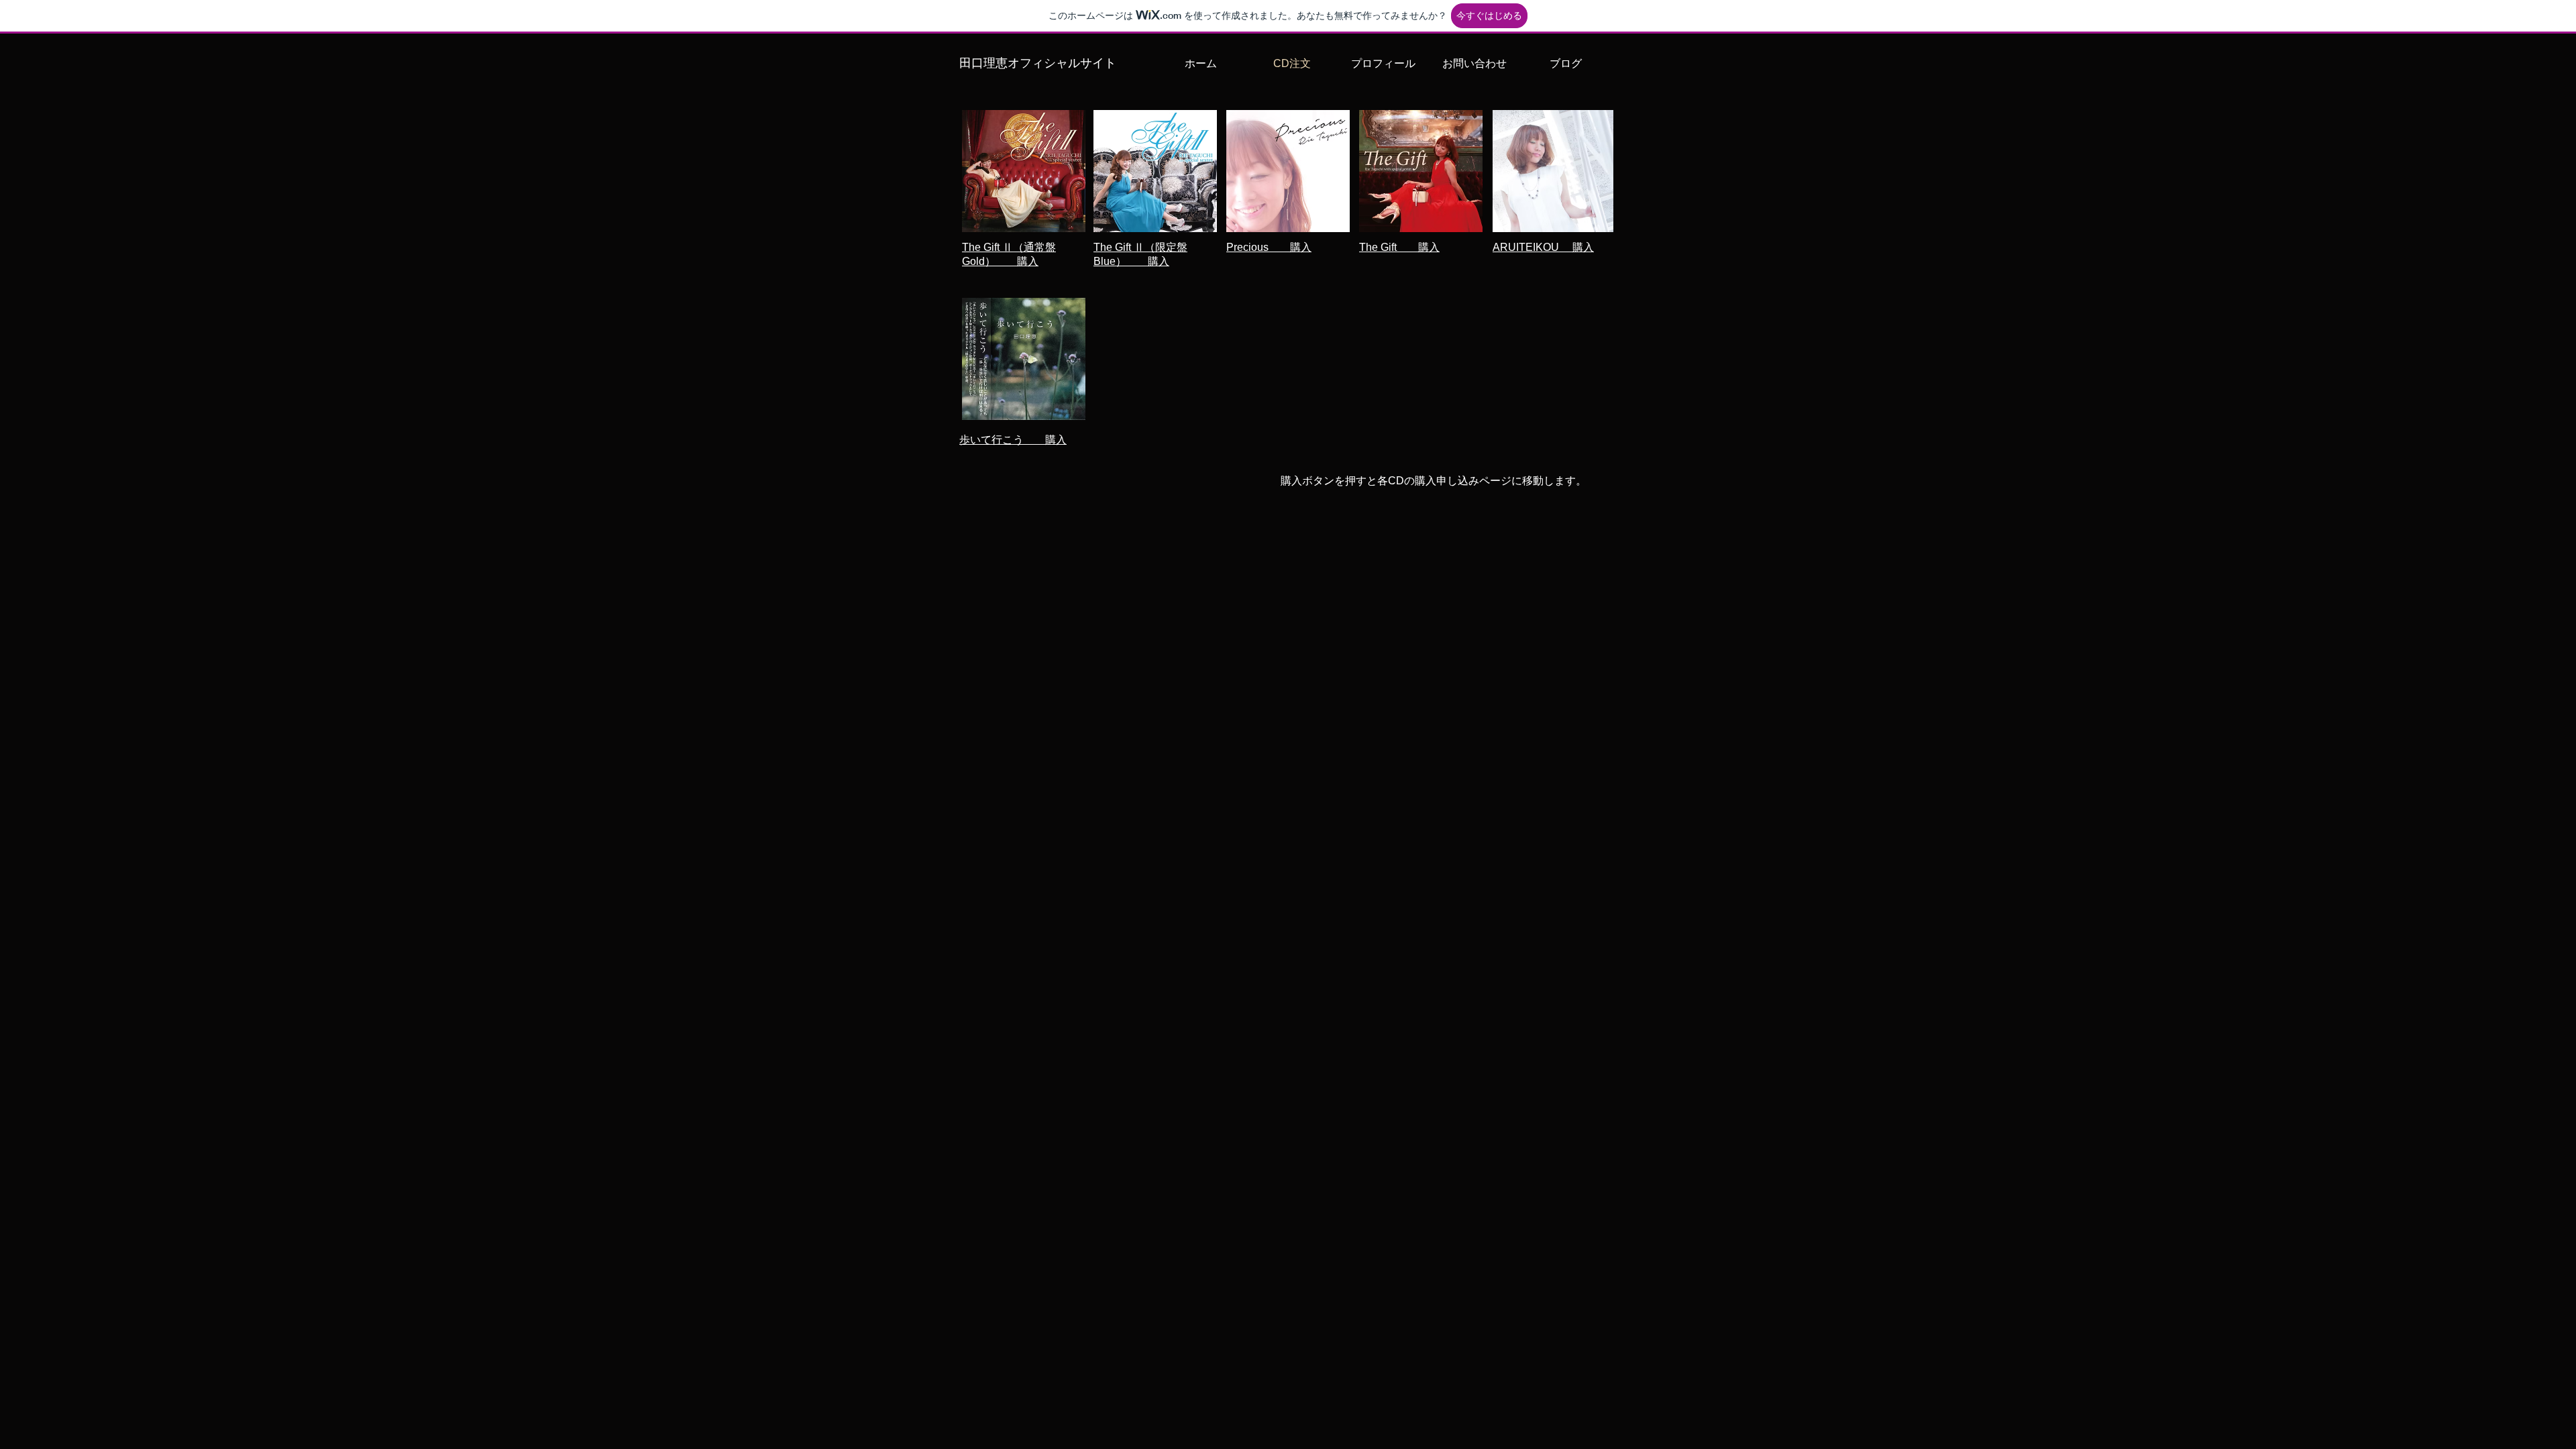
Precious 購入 (1269, 247)
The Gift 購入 (1399, 247)
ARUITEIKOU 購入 (1543, 247)
